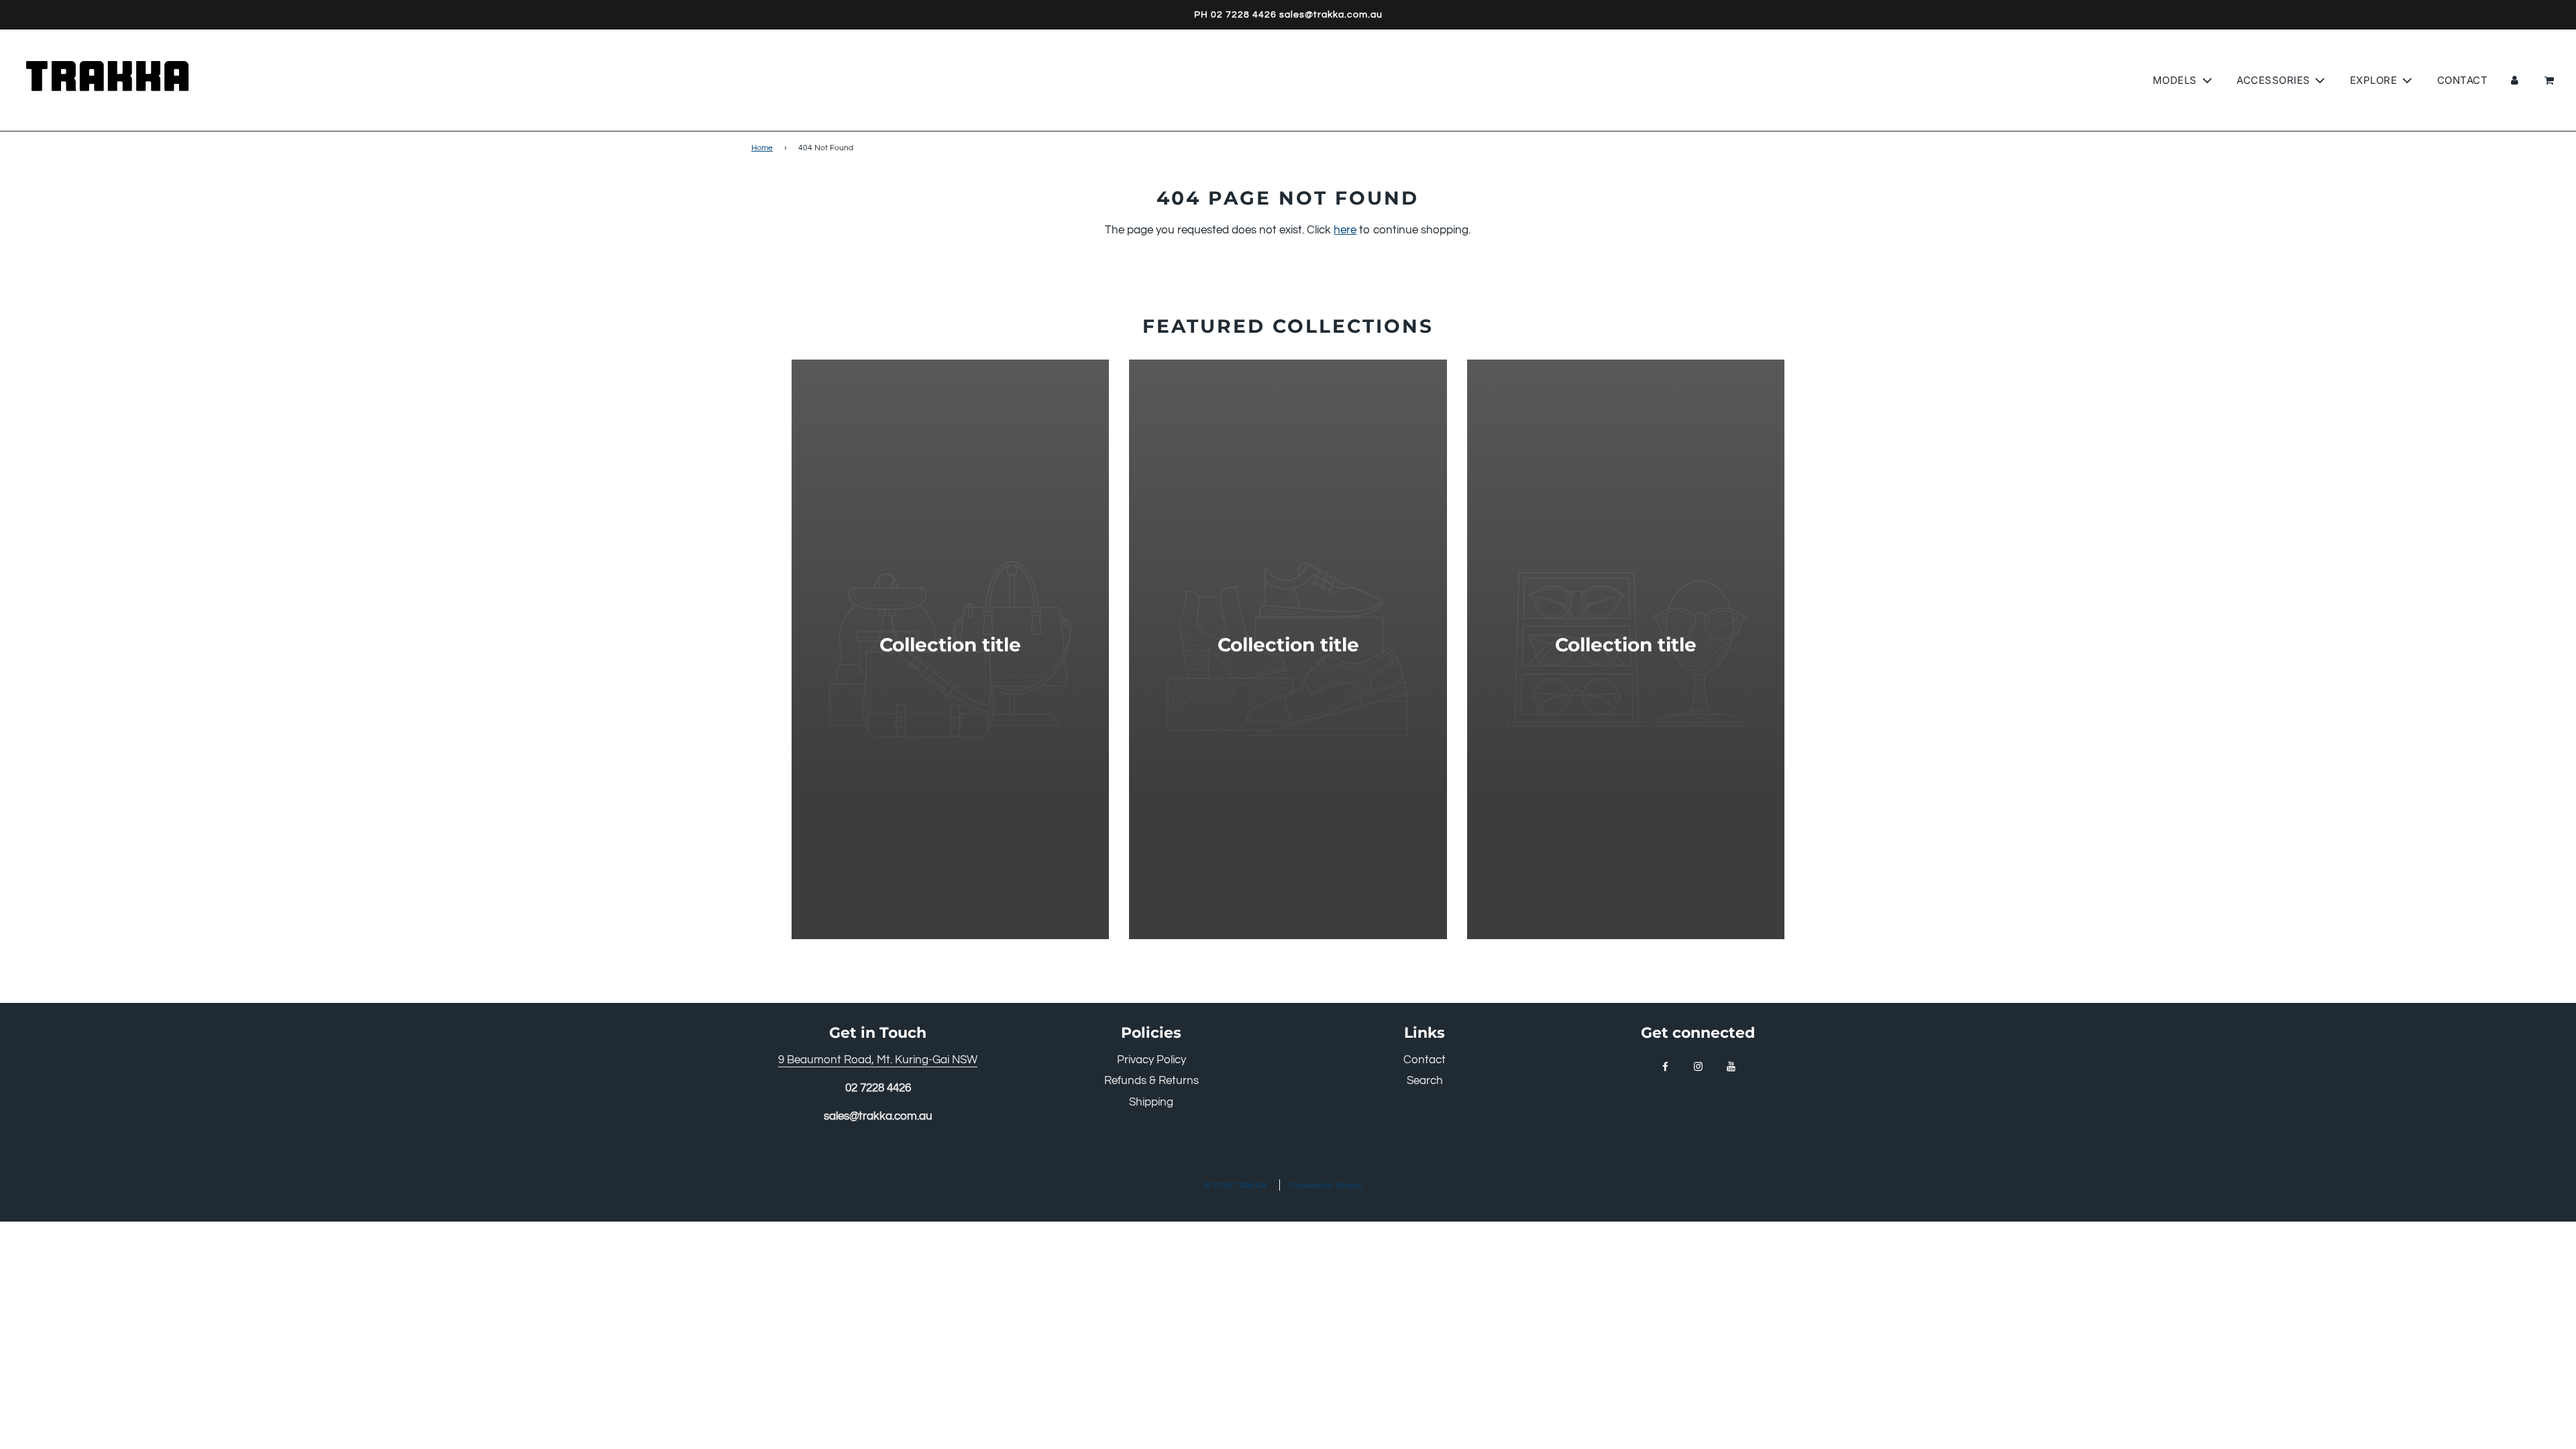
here (1345, 230)
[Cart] (2549, 80)
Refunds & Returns (1151, 1081)
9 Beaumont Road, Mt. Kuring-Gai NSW (878, 1060)
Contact (2463, 80)
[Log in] (2515, 80)
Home (762, 148)
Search (1425, 1081)
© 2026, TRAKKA (1235, 1186)
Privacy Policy (1151, 1060)
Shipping (1151, 1102)
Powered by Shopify (1326, 1186)
